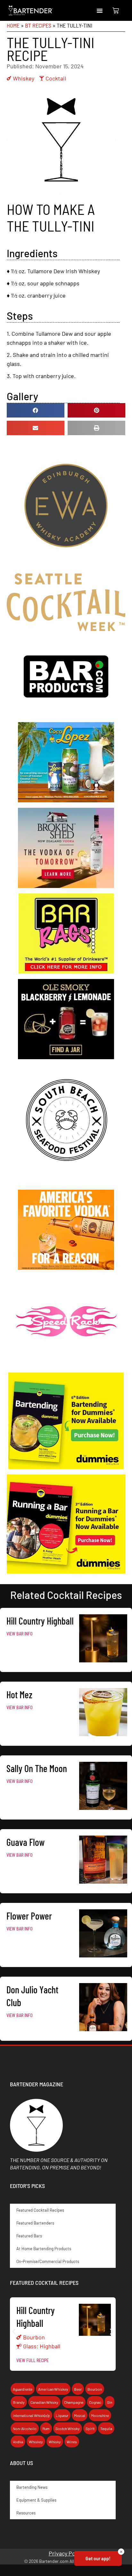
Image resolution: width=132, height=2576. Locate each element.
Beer (78, 2389)
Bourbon (34, 2337)
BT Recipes (38, 25)
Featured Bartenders (35, 2223)
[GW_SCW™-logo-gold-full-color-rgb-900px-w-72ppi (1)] (66, 629)
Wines (72, 2442)
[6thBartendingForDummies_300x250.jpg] (66, 1467)
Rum (46, 2428)
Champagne (74, 2402)
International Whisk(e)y (31, 2415)
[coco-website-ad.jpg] (66, 800)
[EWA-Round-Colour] (66, 566)
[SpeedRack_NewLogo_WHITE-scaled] (66, 1365)
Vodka (18, 2442)
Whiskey (24, 78)
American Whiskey (53, 2389)
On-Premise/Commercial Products (48, 2261)
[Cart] (116, 11)
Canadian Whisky (44, 2402)
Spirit (90, 2428)
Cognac (95, 2402)
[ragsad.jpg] (66, 971)
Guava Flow (25, 1842)
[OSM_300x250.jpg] (66, 1057)
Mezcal (80, 2415)
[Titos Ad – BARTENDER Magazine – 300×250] (66, 1268)
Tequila (106, 2428)
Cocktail (56, 78)
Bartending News (32, 2487)
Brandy (19, 2402)
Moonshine (100, 2415)
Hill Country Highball (40, 1621)
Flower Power (29, 1916)
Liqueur (62, 2415)
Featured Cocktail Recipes (40, 2210)
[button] (100, 11)
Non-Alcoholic (25, 2428)
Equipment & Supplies (36, 2500)
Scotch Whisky (68, 2428)
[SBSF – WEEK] (66, 1182)
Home (13, 25)
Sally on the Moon (37, 1768)
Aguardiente (23, 2389)
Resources (26, 2513)
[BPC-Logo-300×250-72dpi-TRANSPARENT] (66, 714)
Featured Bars (29, 2236)
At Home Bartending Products (44, 2249)
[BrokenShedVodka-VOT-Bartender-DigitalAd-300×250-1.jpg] (66, 886)
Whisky (55, 2442)
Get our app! (98, 2558)
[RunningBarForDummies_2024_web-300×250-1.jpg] (66, 1571)
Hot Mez (19, 1694)
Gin (110, 2402)
